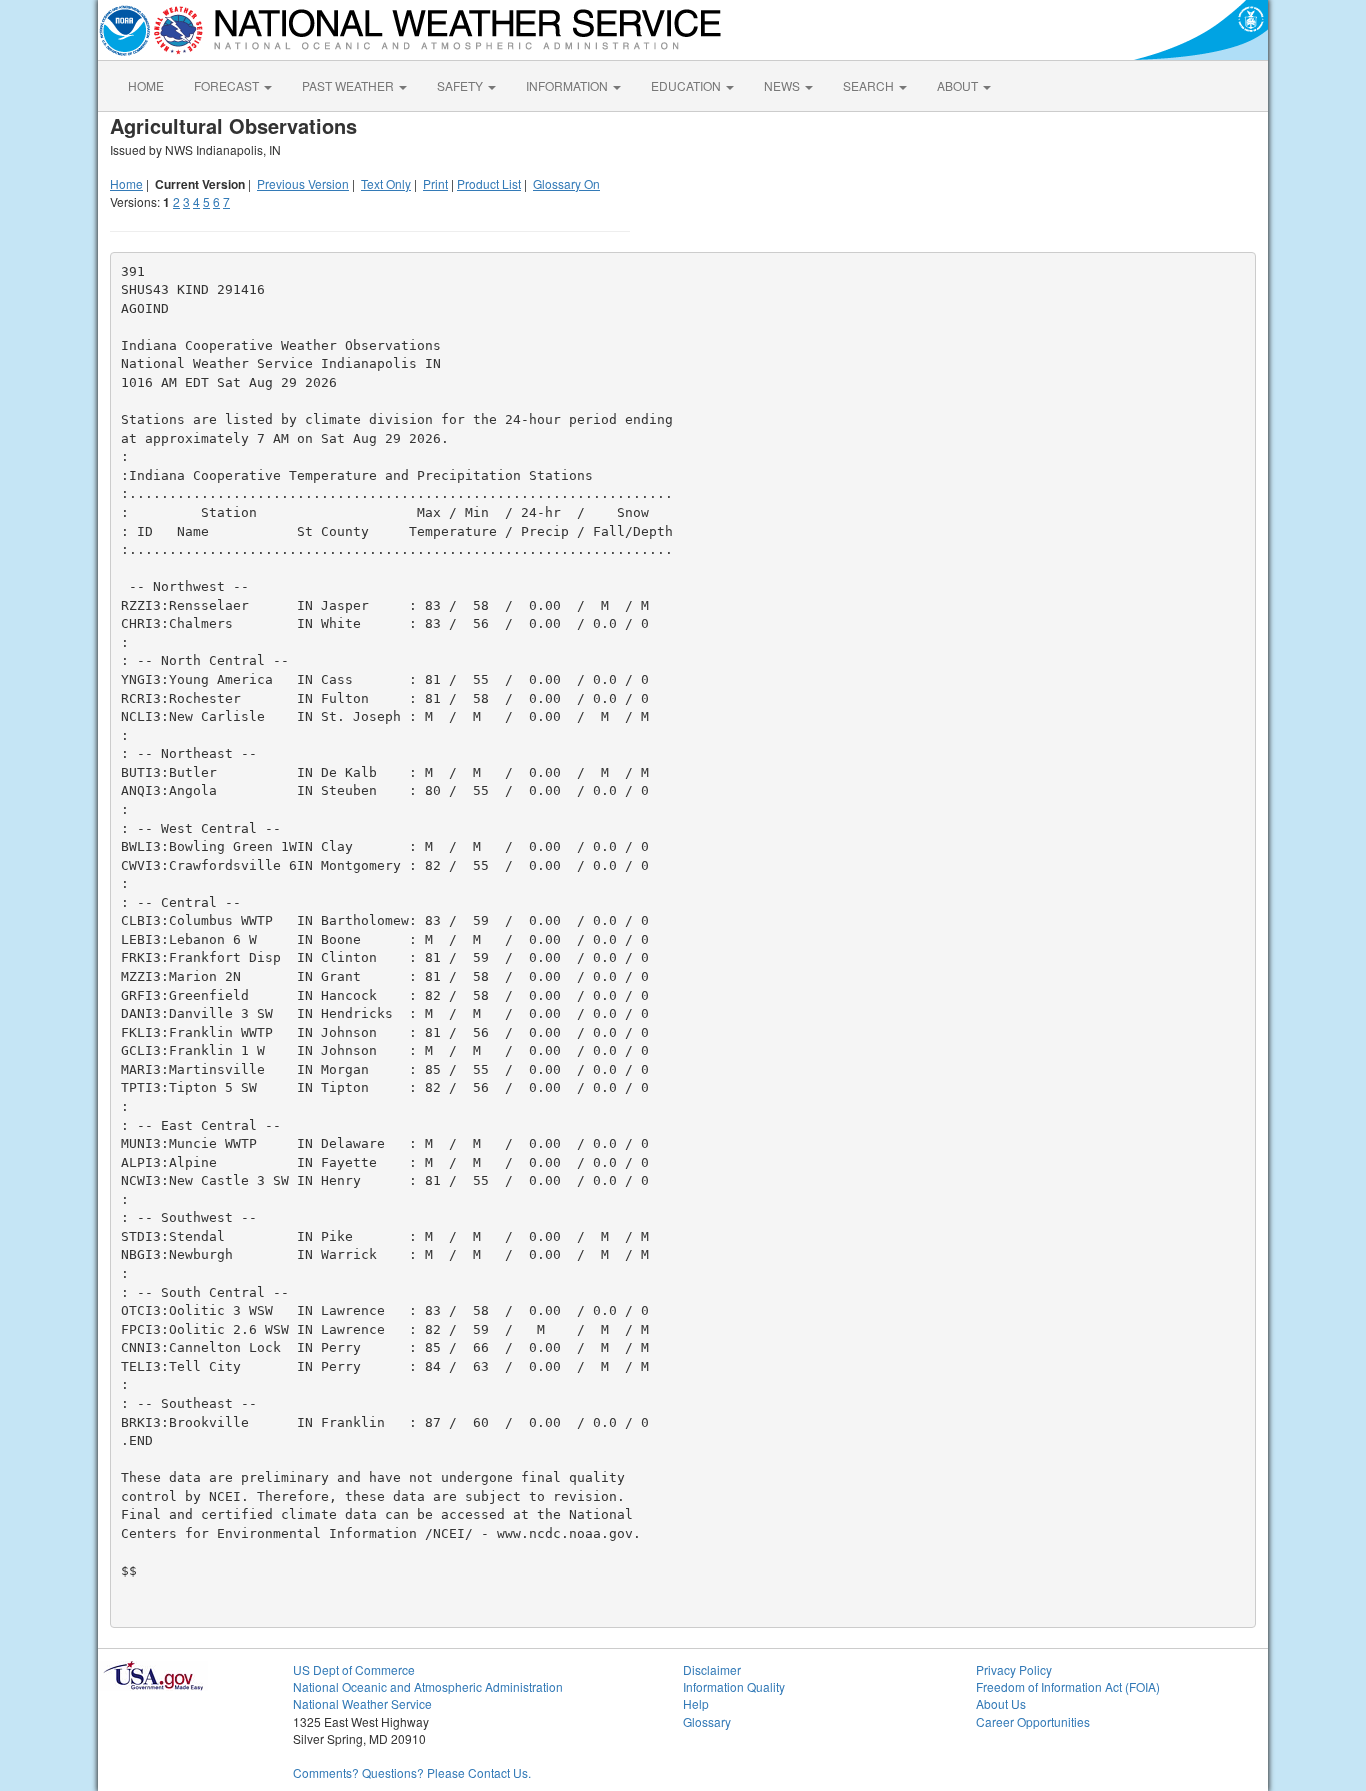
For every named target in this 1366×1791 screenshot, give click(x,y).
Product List (489, 183)
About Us (1001, 1703)
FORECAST (228, 85)
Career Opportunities (1033, 1721)
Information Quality (734, 1686)
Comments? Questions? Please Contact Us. (412, 1772)
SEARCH (870, 85)
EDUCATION (687, 85)
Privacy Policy (1014, 1669)
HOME (146, 85)
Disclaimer (712, 1669)
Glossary (707, 1721)
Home (126, 183)
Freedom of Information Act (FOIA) (1068, 1686)
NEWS (783, 85)
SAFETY (461, 85)
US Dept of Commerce (354, 1669)
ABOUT (959, 85)
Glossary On (566, 183)
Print (435, 183)
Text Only (386, 183)
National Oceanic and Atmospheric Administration (428, 1686)
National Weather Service (362, 1703)
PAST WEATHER (349, 85)
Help (696, 1703)
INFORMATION (568, 85)
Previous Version (303, 183)
